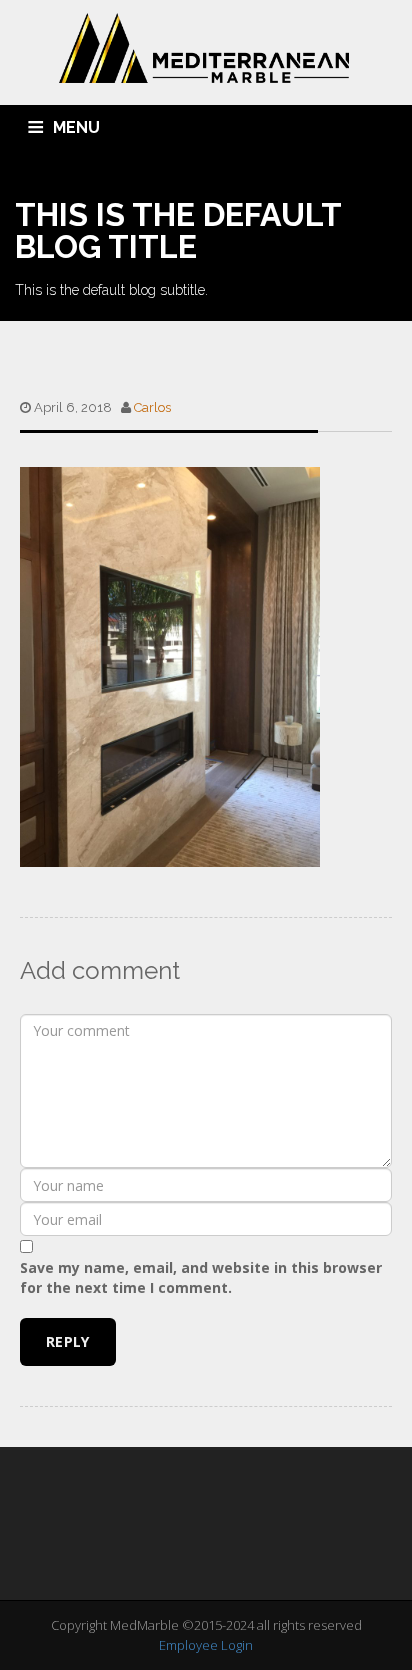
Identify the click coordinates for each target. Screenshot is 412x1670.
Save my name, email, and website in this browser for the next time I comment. (201, 1277)
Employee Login (206, 1645)
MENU (76, 127)
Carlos (152, 407)
